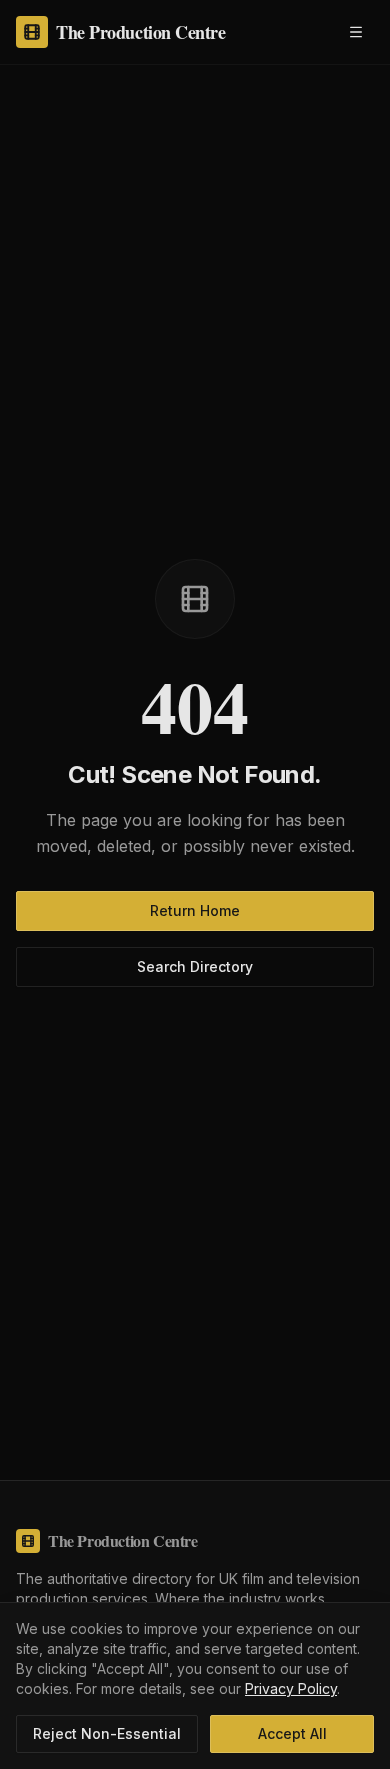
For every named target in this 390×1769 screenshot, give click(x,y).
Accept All (292, 1733)
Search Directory (195, 966)
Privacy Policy (291, 1688)
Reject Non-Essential (107, 1733)
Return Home (195, 910)
